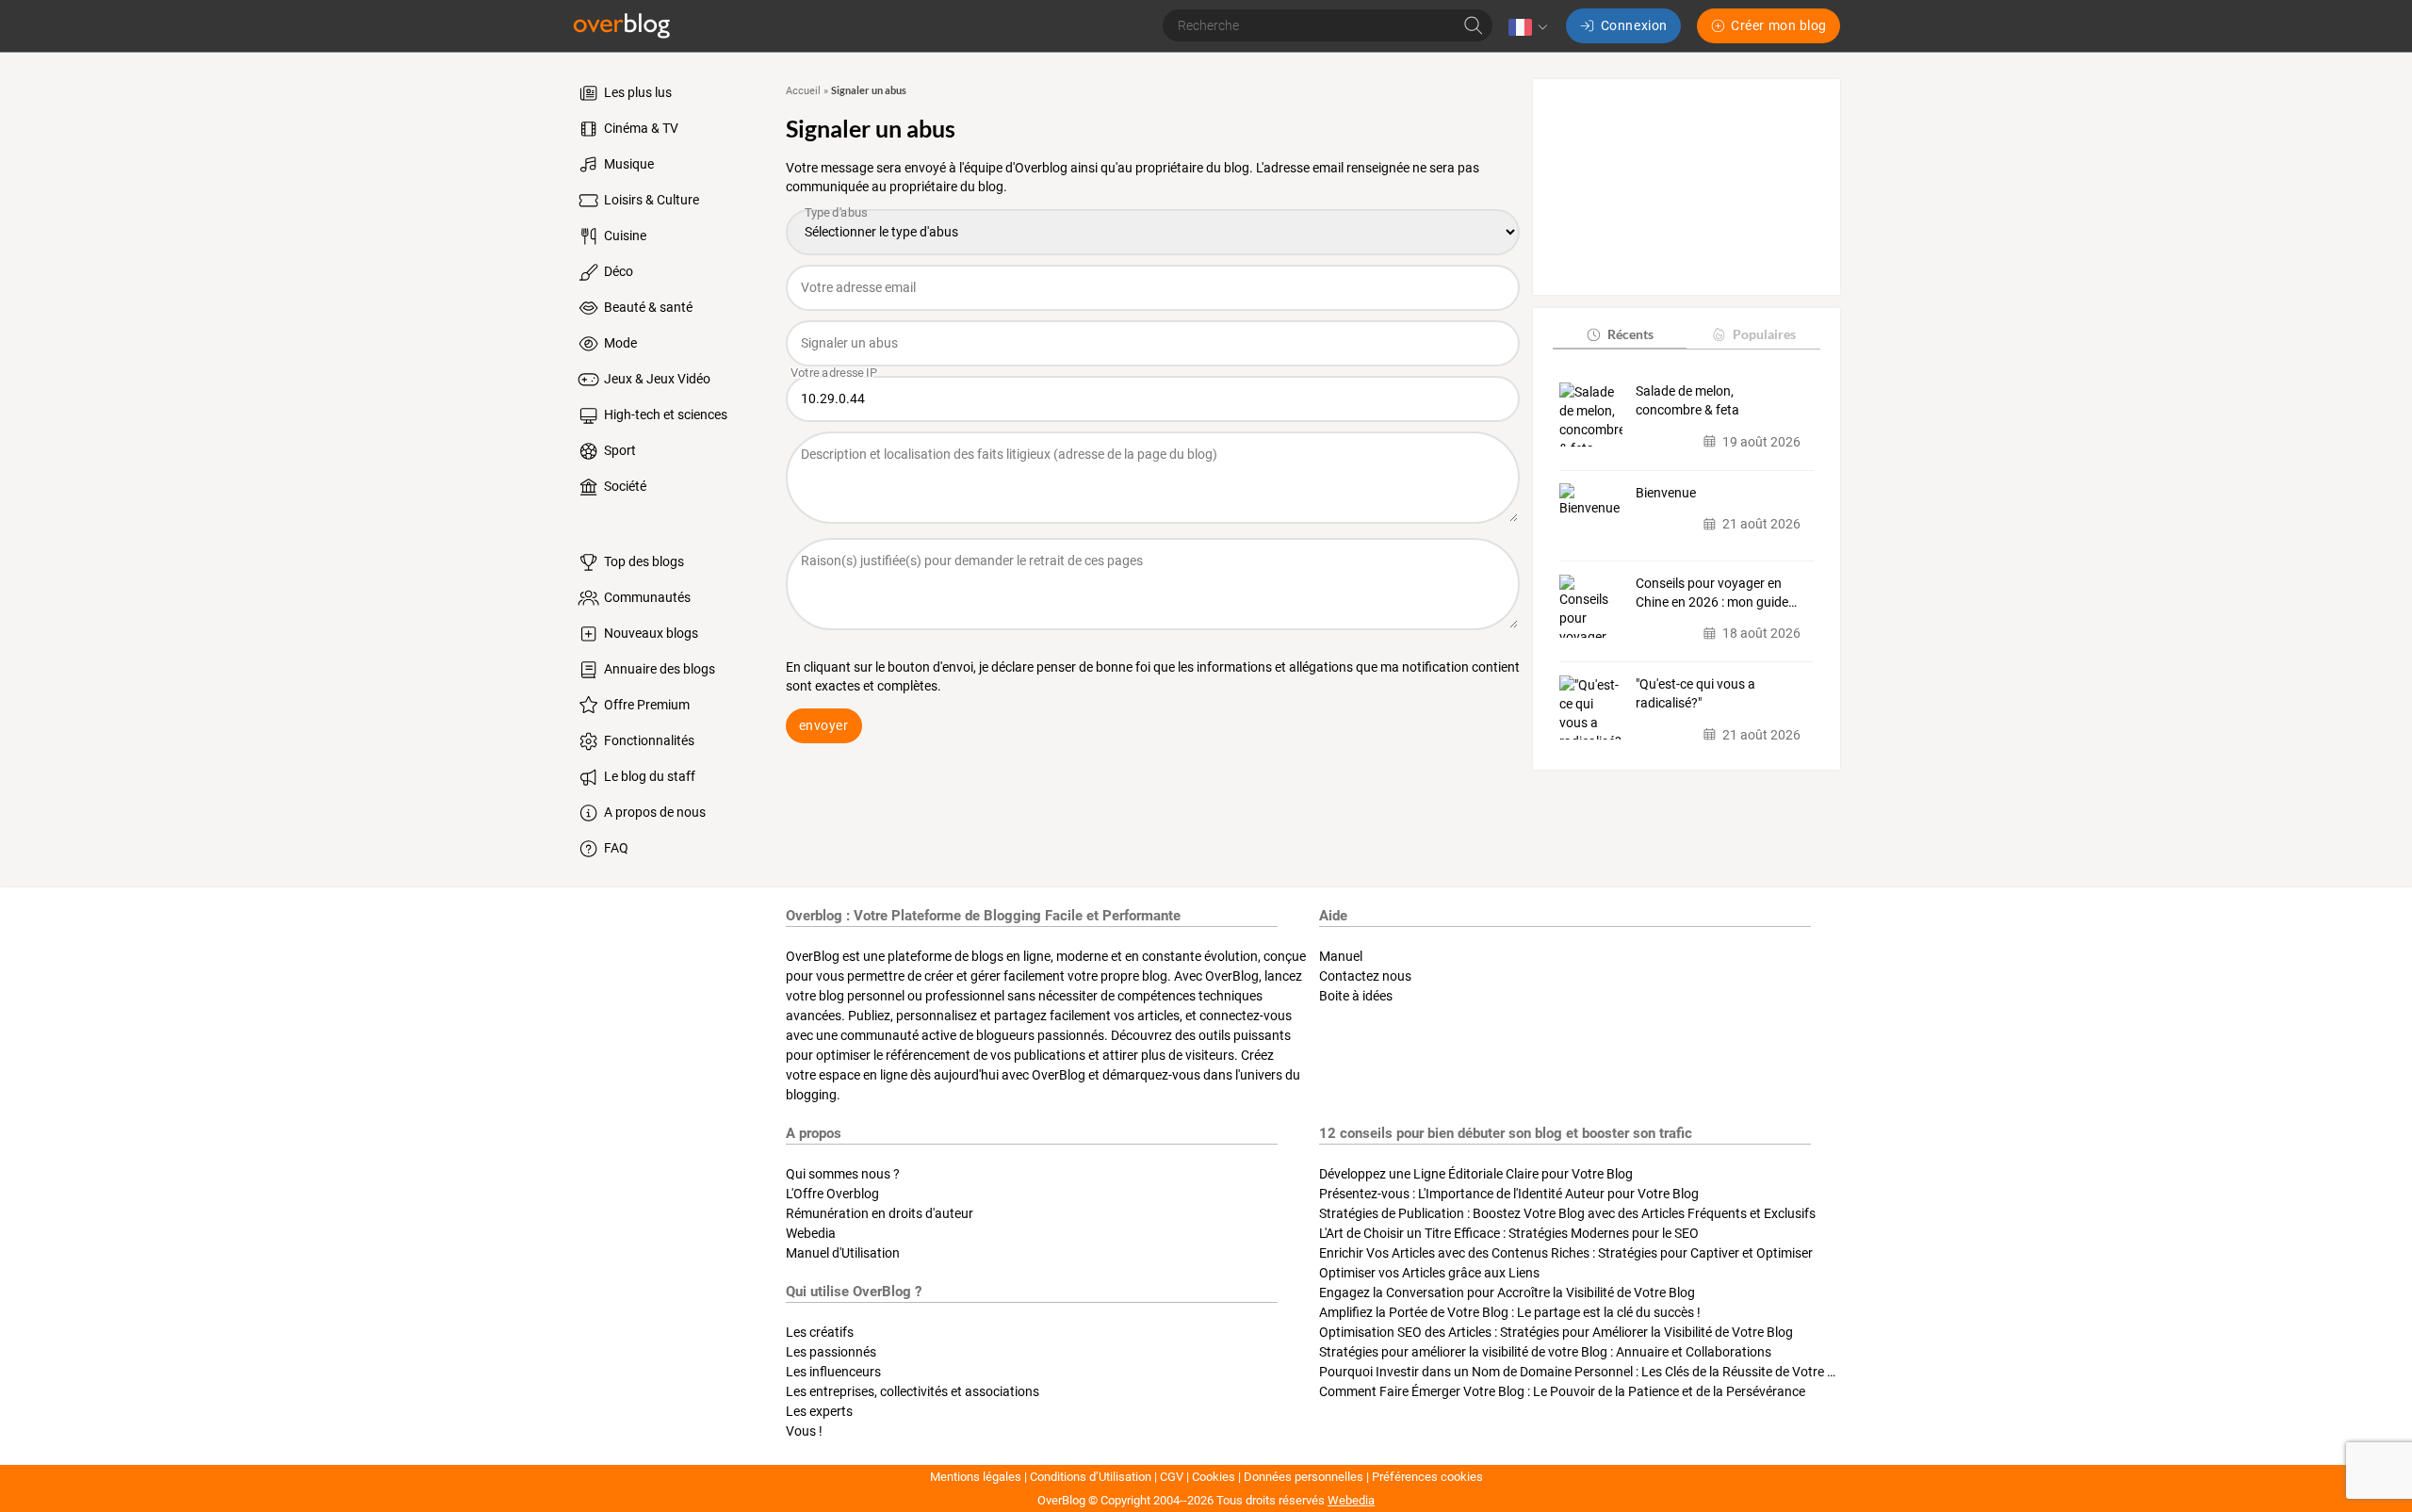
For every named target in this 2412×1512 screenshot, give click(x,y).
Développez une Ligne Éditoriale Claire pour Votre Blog (1476, 1174)
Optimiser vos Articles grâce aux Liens (1429, 1273)
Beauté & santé (647, 307)
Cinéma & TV (640, 128)
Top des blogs (643, 561)
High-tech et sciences (664, 415)
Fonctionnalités (648, 740)
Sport (619, 450)
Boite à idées (1356, 996)
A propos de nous (653, 812)
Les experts (819, 1411)
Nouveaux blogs (650, 633)
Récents (1630, 334)
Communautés (646, 597)
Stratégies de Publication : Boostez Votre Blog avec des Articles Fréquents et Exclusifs (1567, 1213)
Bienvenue (1666, 492)
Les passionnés (831, 1352)
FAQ (615, 848)
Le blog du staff (648, 776)
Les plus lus (636, 92)
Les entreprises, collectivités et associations (913, 1391)
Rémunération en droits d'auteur (880, 1213)
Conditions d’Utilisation (1091, 1477)
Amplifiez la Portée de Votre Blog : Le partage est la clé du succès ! (1510, 1312)
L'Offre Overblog (832, 1194)
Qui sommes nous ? (843, 1174)
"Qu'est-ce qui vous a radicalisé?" (1695, 693)
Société (624, 486)
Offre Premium (645, 705)
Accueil (803, 91)
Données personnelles (1304, 1477)
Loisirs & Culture (650, 200)
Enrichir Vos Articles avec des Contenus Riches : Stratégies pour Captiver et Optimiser (1566, 1253)
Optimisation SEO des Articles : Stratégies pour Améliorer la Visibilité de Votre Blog (1556, 1332)
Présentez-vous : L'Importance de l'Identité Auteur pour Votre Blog (1509, 1194)
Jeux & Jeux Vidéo (656, 379)
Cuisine (624, 236)
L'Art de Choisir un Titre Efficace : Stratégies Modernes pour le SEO (1509, 1233)
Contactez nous (1365, 976)
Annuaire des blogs (658, 669)
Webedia (811, 1233)
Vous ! (804, 1431)
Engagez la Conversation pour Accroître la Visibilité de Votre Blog (1507, 1293)
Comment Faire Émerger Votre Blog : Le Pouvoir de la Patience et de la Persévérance (1562, 1391)
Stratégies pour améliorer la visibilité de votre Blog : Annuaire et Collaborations (1545, 1352)
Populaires (1764, 334)
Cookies (1214, 1477)
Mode (619, 343)
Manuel (1341, 956)
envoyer (824, 725)
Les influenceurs (833, 1372)
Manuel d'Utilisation (843, 1253)
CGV (1172, 1477)
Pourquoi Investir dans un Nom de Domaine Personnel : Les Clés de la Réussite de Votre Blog (1586, 1372)
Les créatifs (820, 1332)
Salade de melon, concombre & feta (1687, 400)
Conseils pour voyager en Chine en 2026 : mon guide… (1716, 593)
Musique (627, 164)
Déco (617, 271)
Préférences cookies (1427, 1477)
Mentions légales (976, 1477)
